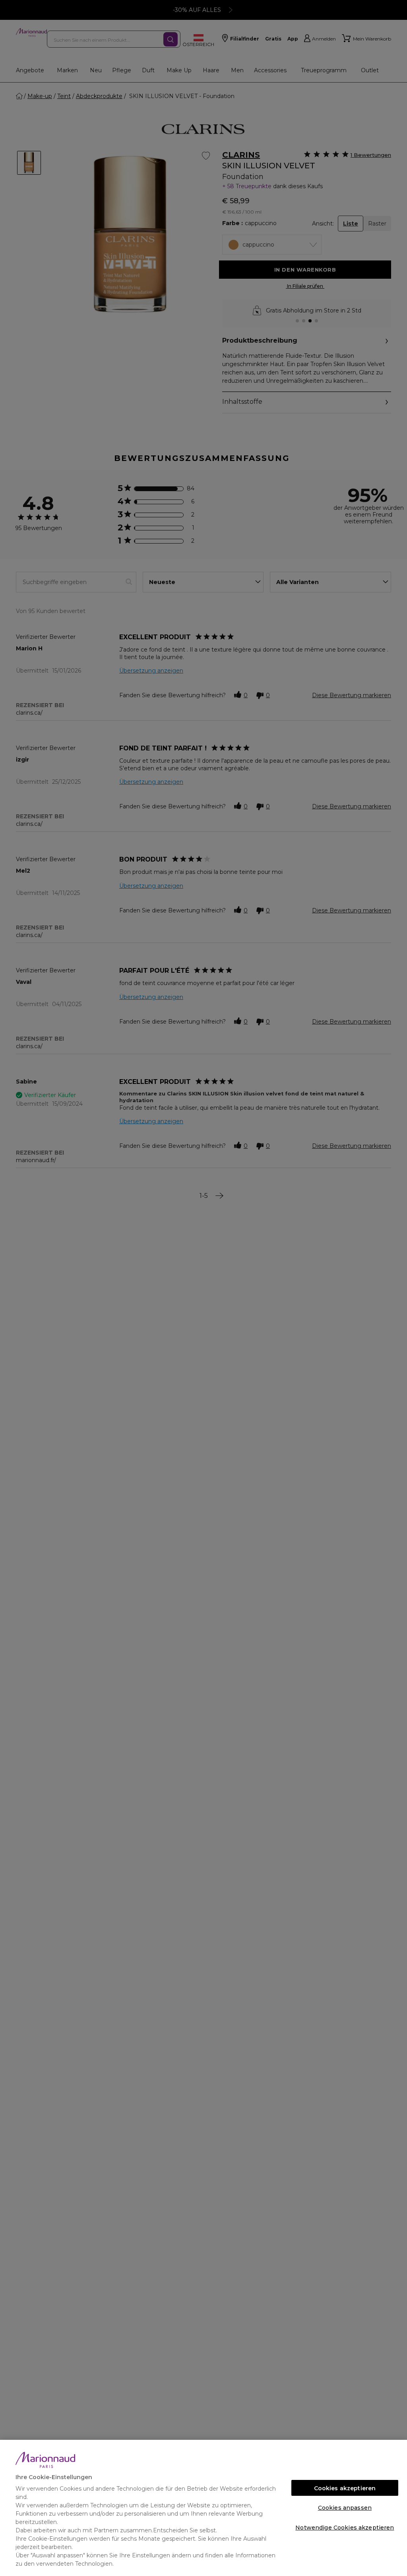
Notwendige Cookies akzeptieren (345, 2528)
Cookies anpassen (345, 2508)
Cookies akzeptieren (345, 2488)
